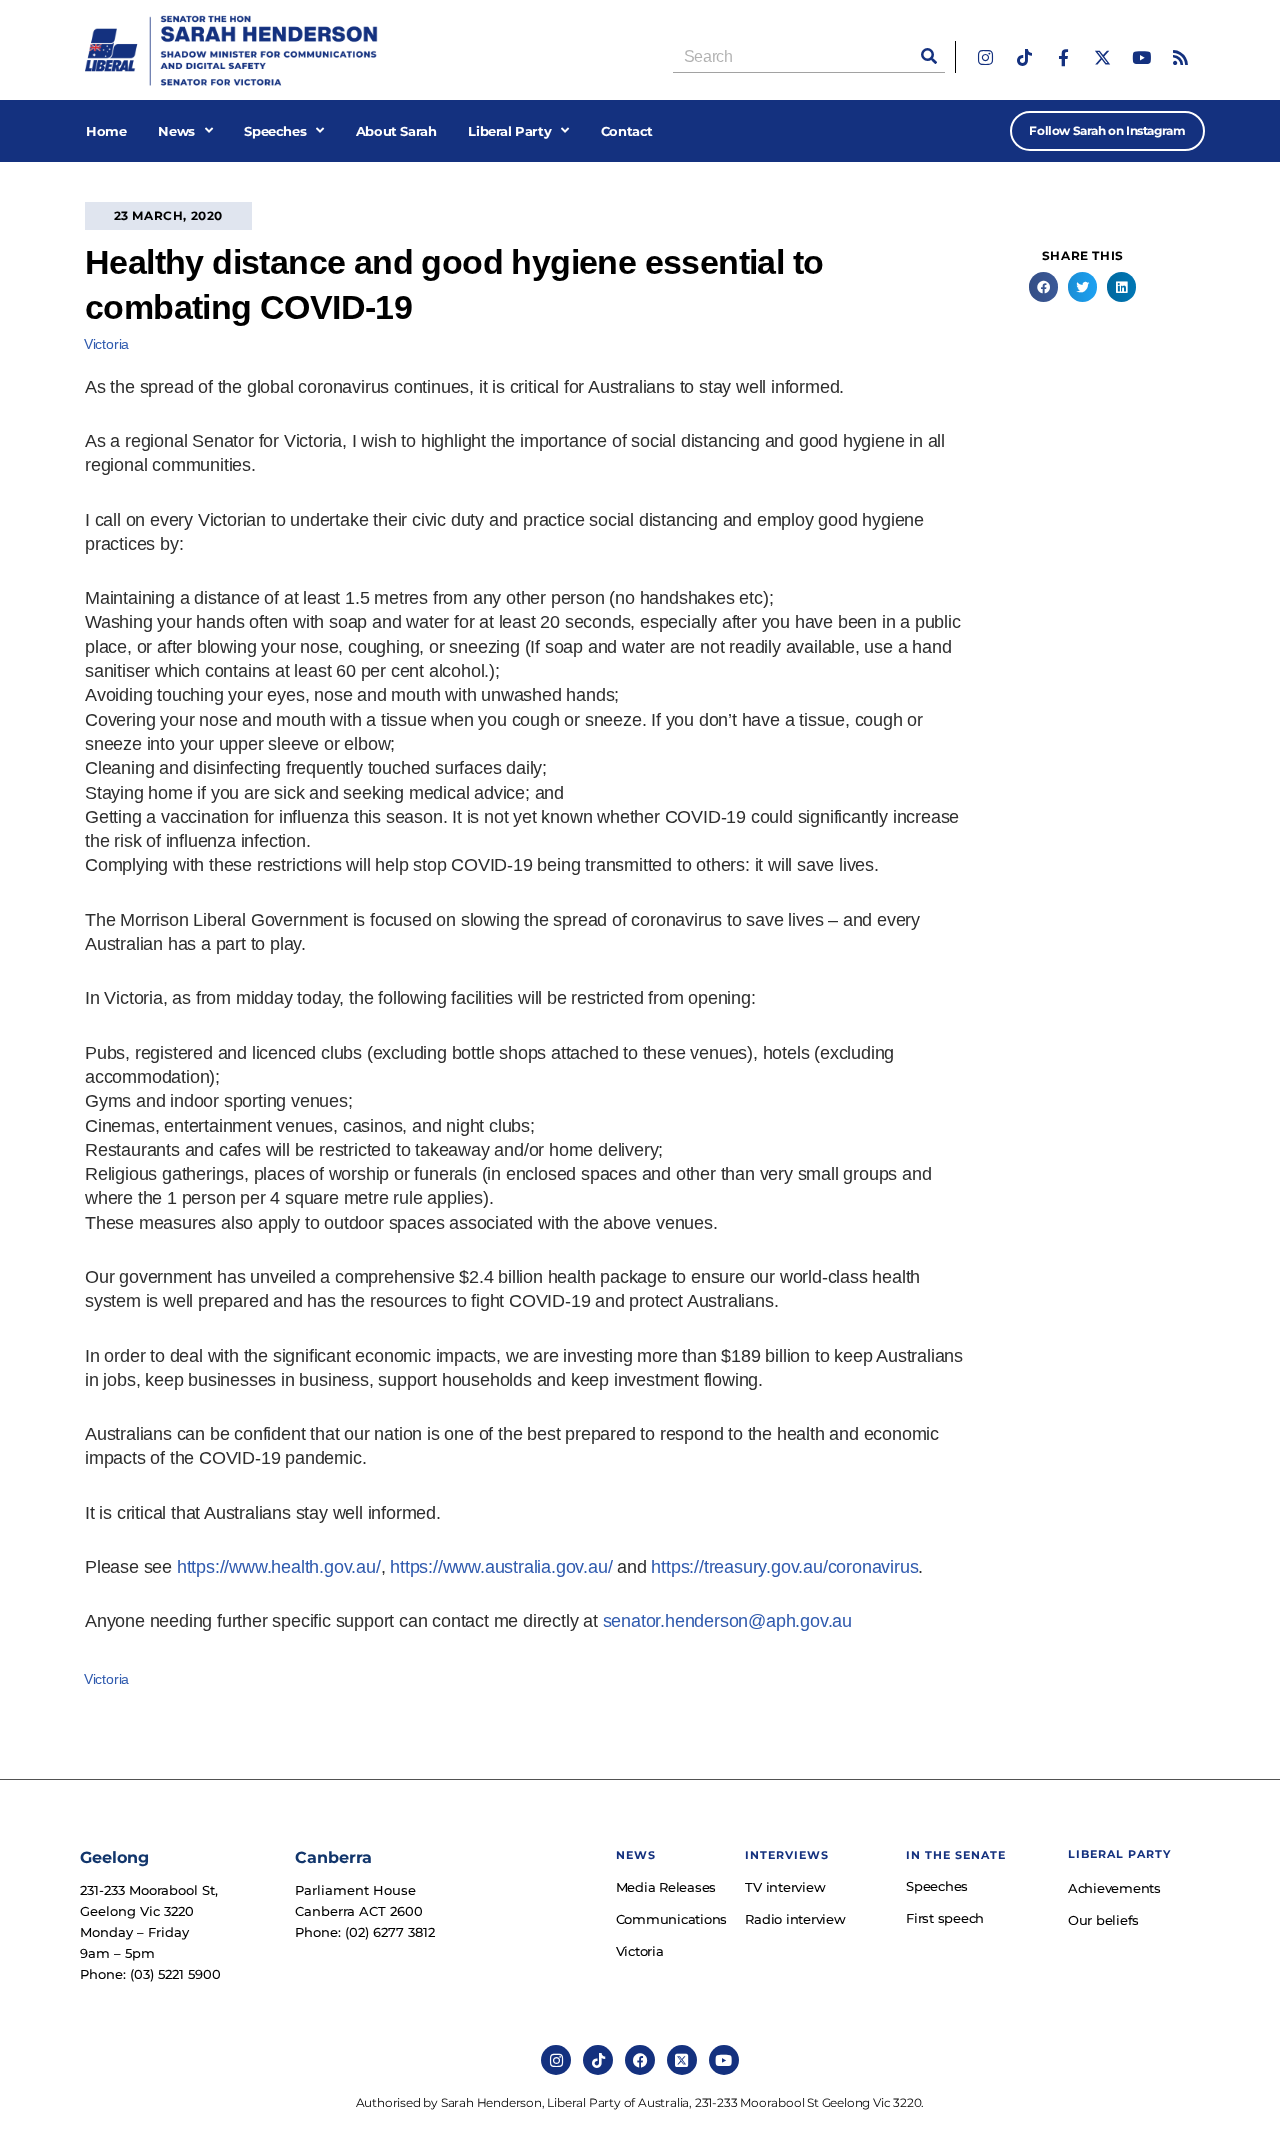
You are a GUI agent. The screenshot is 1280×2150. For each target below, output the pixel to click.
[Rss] (1180, 57)
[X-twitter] (1102, 57)
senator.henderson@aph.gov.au (727, 1621)
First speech (945, 1918)
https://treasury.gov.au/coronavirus (784, 1567)
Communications (671, 1919)
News (176, 131)
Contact (627, 131)
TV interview (785, 1887)
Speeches (275, 131)
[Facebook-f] (1063, 57)
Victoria (106, 344)
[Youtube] (1141, 57)
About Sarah (396, 131)
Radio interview (795, 1919)
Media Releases (666, 1887)
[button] (1043, 286)
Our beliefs (1103, 1920)
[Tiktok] (1024, 57)
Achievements (1114, 1888)
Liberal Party (509, 131)
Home (106, 131)
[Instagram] (985, 57)
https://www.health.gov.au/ (279, 1567)
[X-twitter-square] (682, 2060)
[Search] (929, 56)
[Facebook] (640, 2060)
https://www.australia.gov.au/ (501, 1567)
